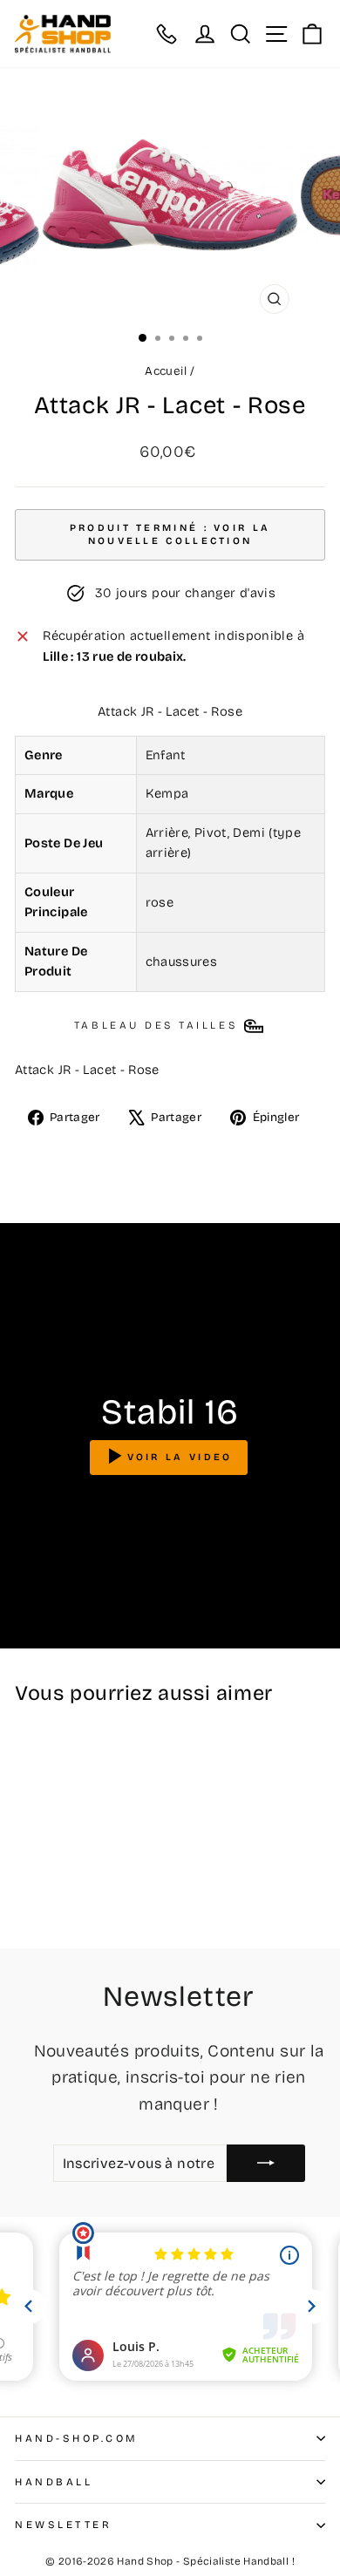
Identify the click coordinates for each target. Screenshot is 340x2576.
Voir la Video (180, 1456)
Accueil (166, 371)
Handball (54, 2482)
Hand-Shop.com (77, 2438)
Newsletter (63, 2525)
